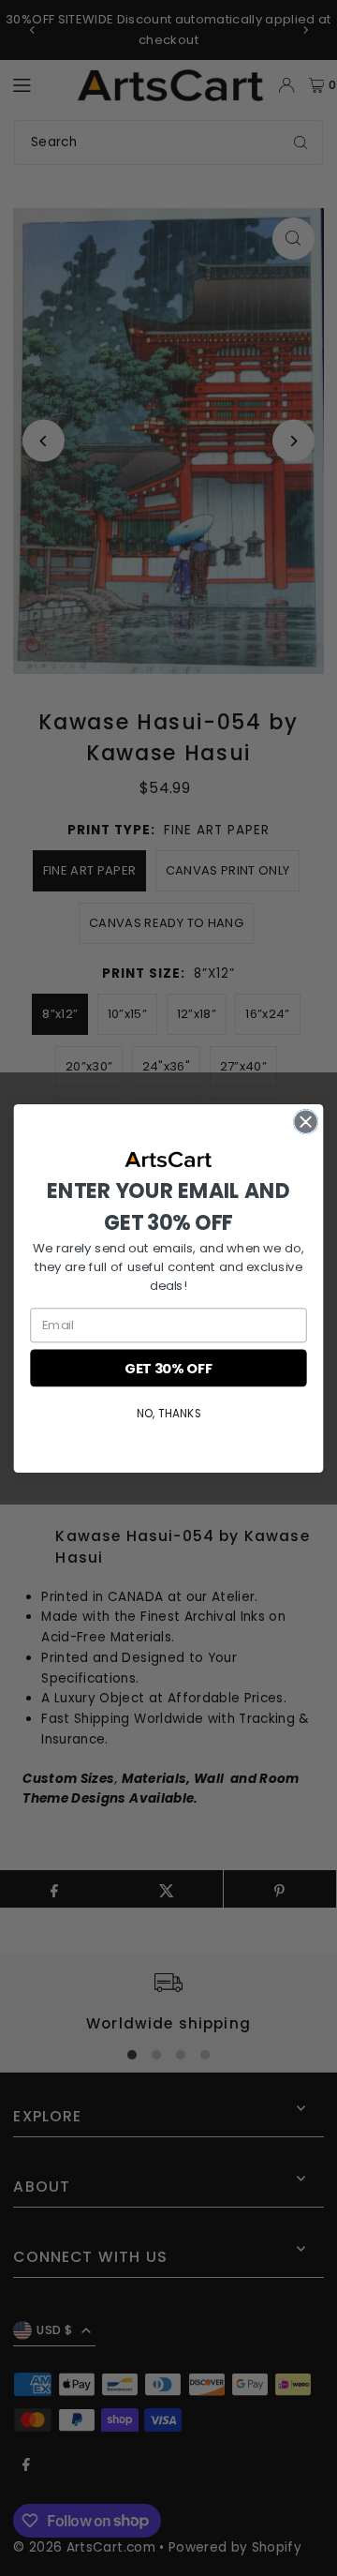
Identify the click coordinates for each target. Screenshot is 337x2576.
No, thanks (168, 1412)
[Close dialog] (306, 1121)
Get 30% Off (168, 1367)
